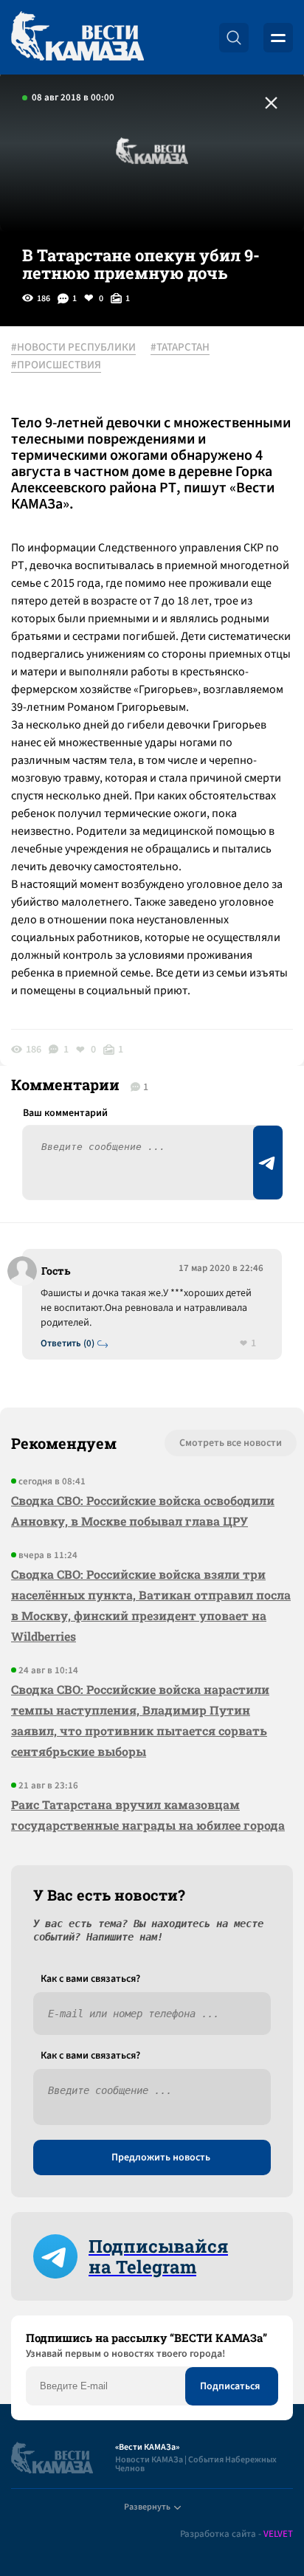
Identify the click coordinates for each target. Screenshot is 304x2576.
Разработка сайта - (236, 2534)
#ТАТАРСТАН (180, 348)
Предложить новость (161, 2157)
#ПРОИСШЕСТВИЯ (56, 365)
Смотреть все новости (231, 1443)
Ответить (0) (68, 1344)
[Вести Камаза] (77, 37)
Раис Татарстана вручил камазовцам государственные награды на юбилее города (148, 1815)
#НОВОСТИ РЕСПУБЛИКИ (73, 348)
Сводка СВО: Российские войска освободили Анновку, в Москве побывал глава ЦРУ (143, 1511)
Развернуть (147, 2507)
